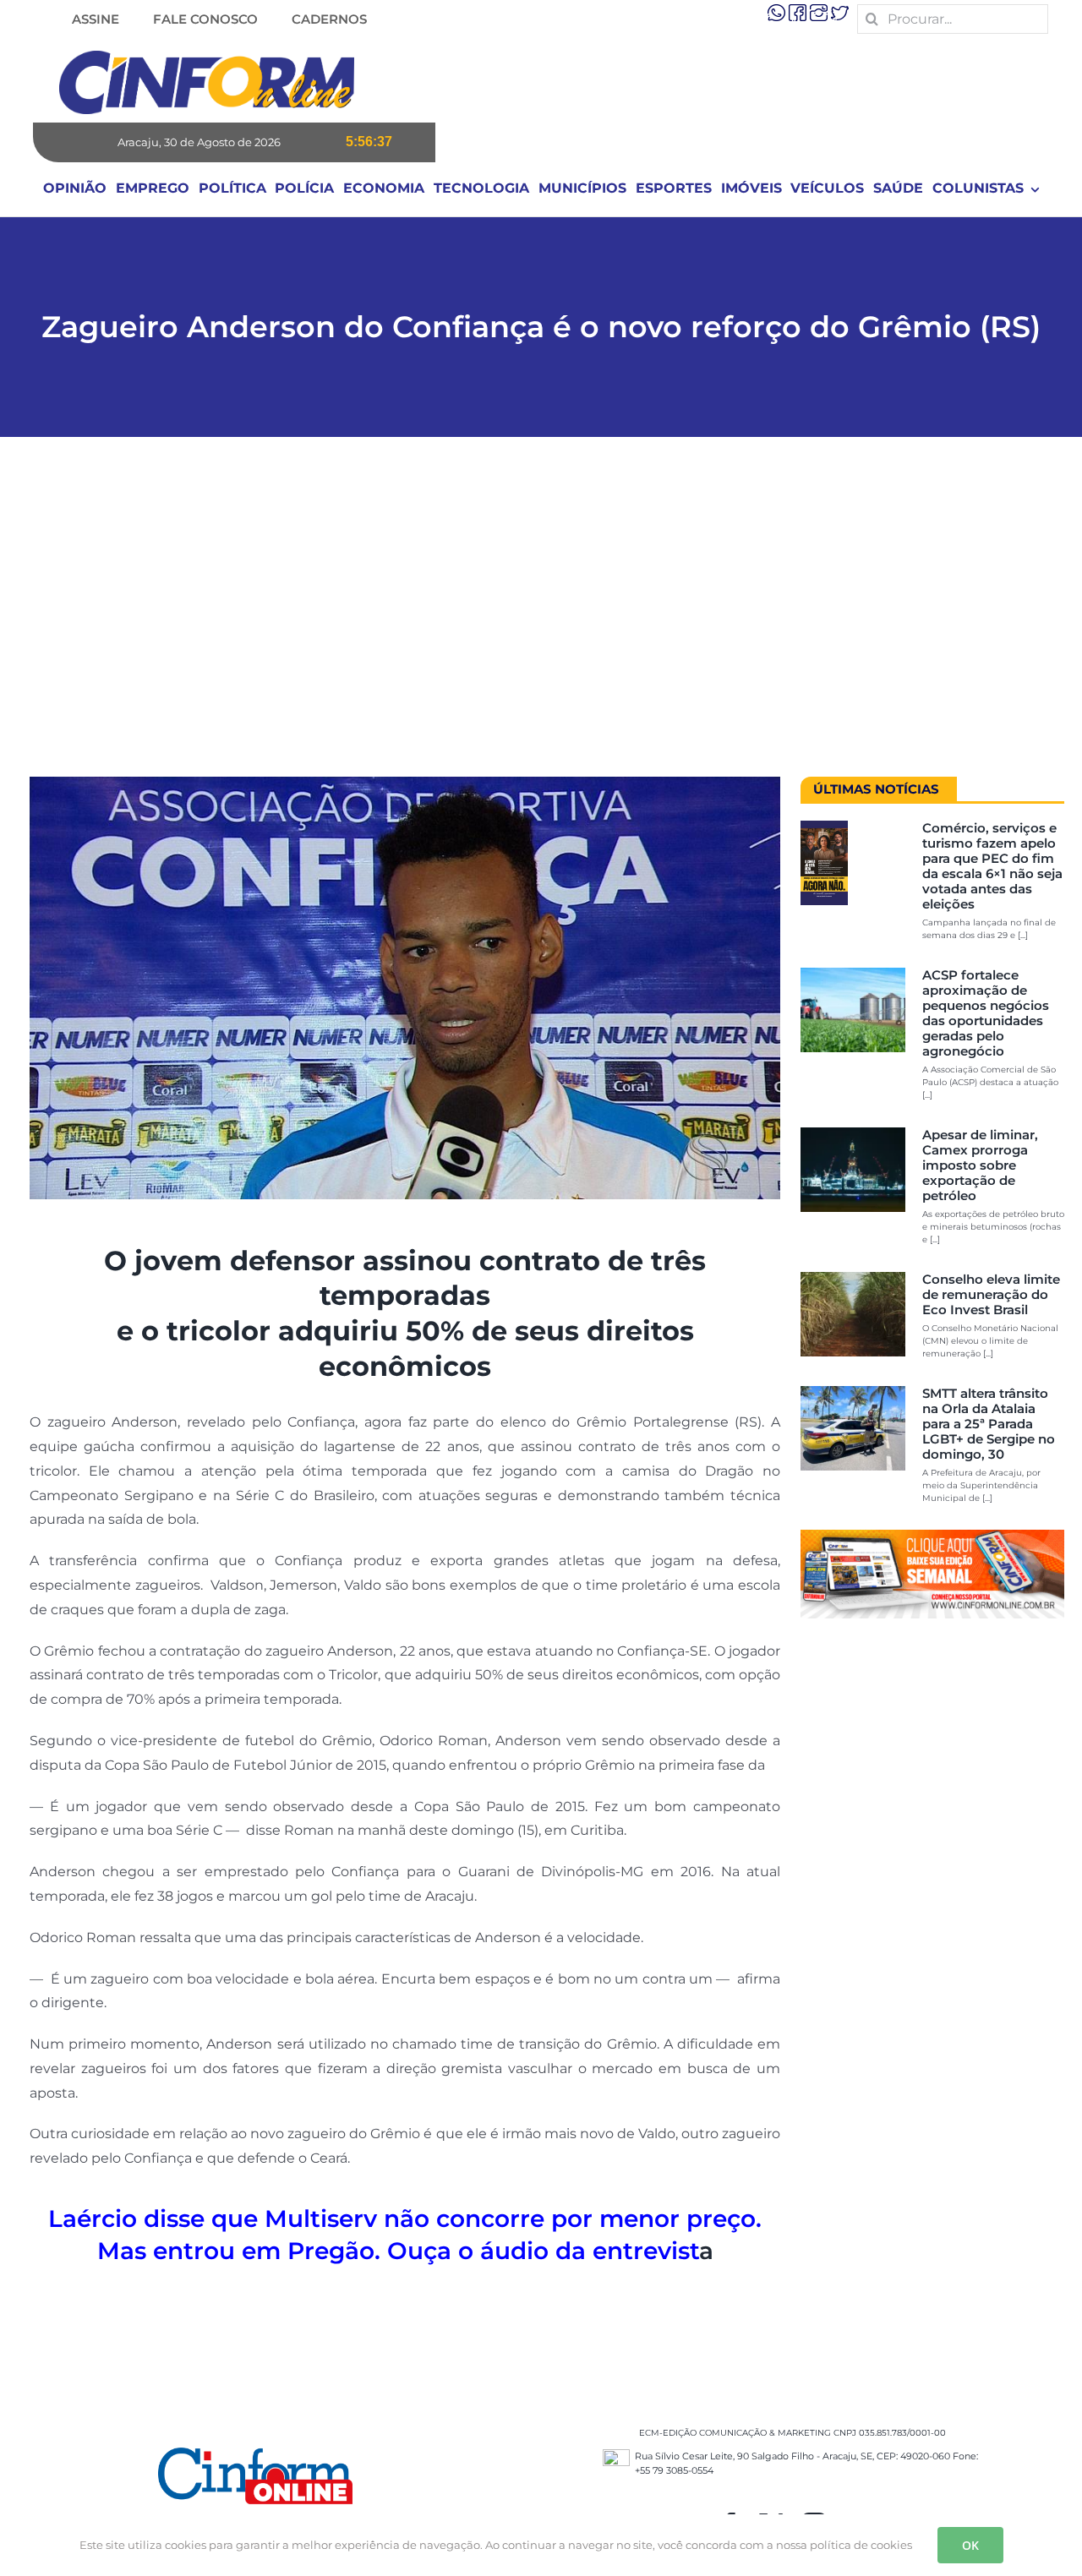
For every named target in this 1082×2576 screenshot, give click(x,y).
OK (970, 2545)
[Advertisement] (541, 615)
